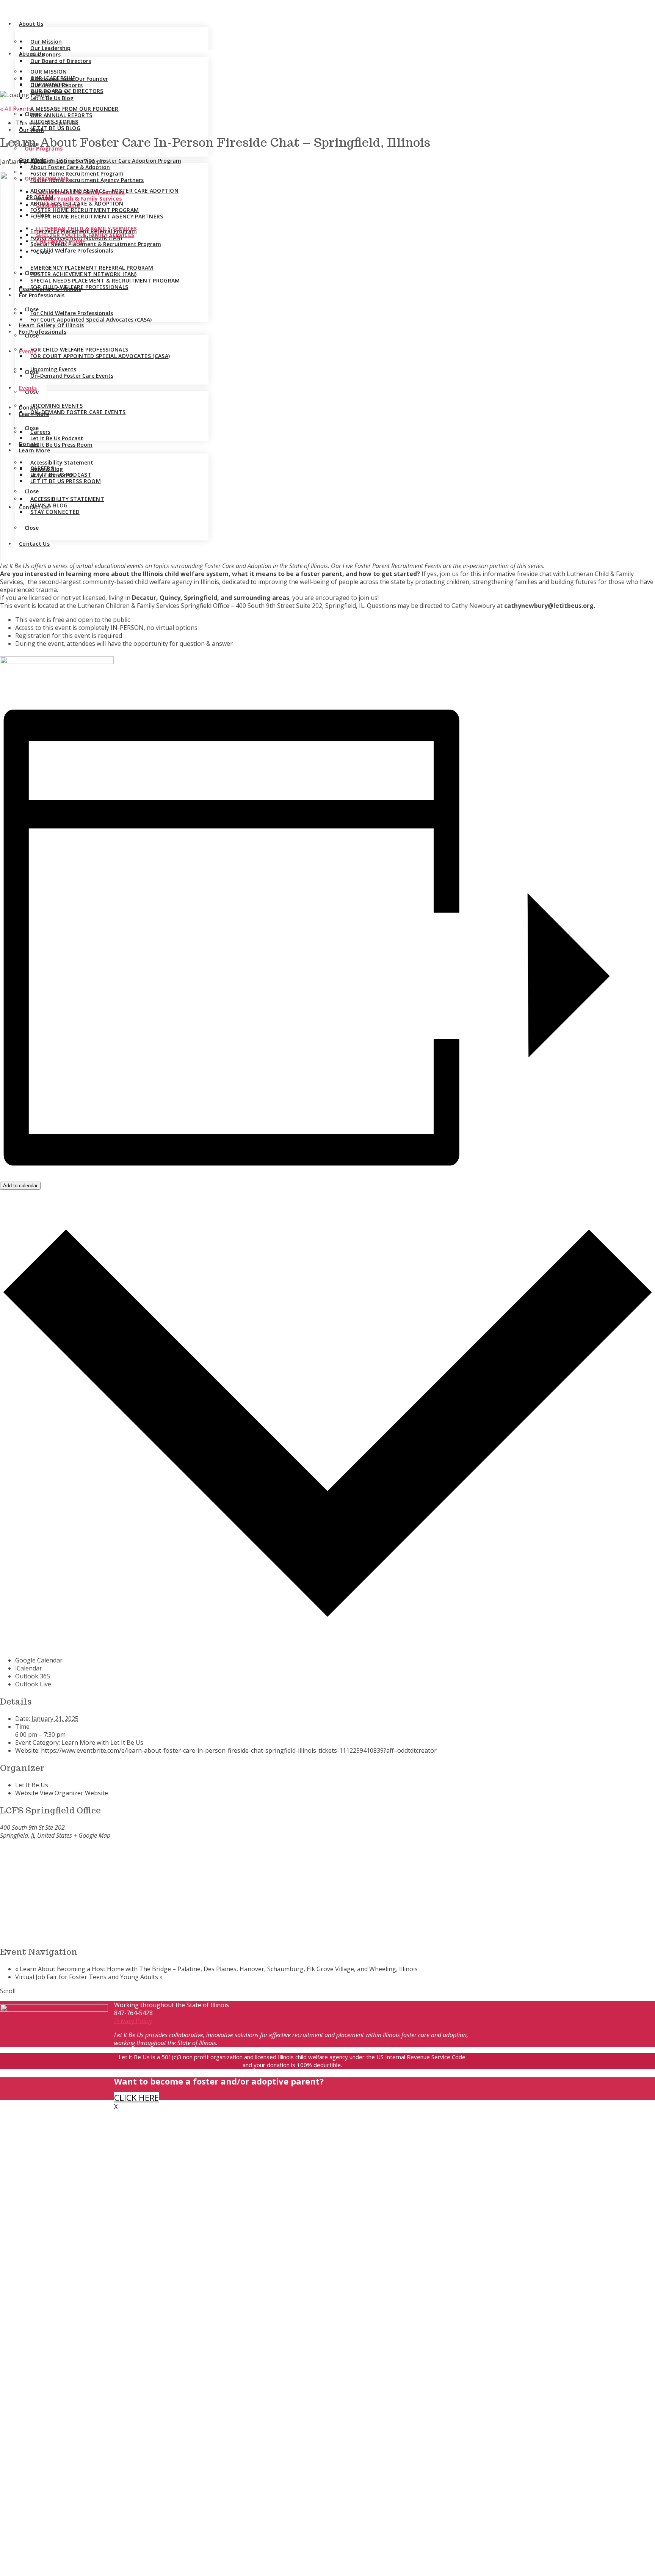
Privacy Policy (133, 2021)
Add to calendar (20, 1186)
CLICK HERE (136, 2097)
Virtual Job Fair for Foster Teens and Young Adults (89, 1977)
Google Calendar (39, 1660)
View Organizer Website (74, 1793)
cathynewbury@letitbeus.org (549, 606)
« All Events (16, 109)
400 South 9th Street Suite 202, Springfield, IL (300, 606)
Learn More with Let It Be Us (102, 1742)
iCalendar (29, 1668)
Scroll (8, 1991)
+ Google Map (92, 1835)
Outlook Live (33, 1684)
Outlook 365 (33, 1676)
